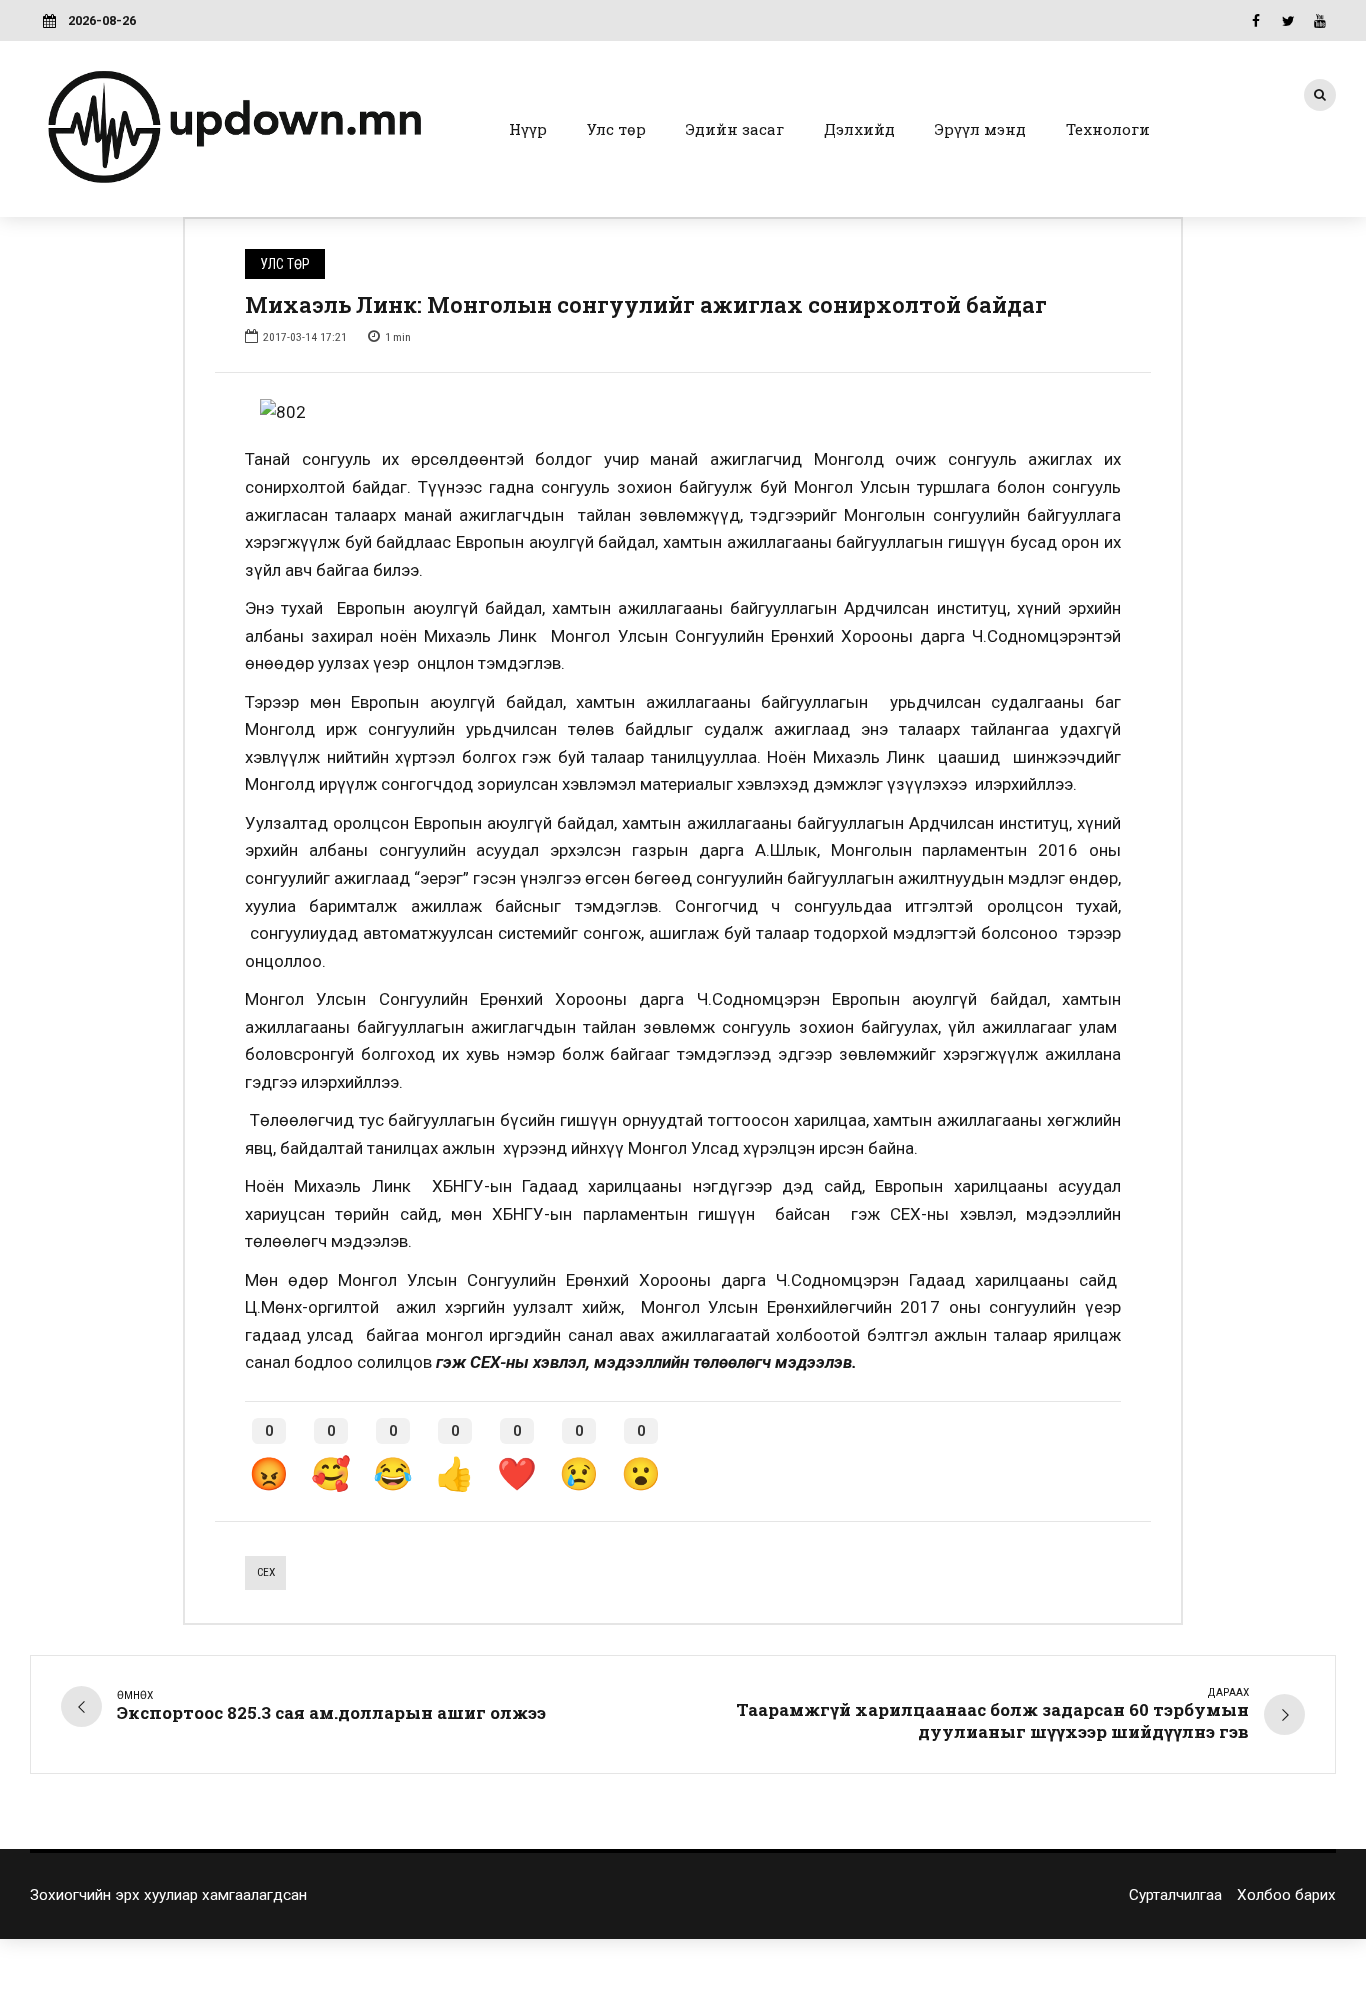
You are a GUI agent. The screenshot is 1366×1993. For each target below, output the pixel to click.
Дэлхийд (859, 129)
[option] (683, 413)
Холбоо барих (1286, 1895)
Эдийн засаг (735, 129)
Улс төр (616, 129)
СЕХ (266, 1572)
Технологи (1108, 129)
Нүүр (528, 129)
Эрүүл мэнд (980, 129)
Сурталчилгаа (1175, 1895)
